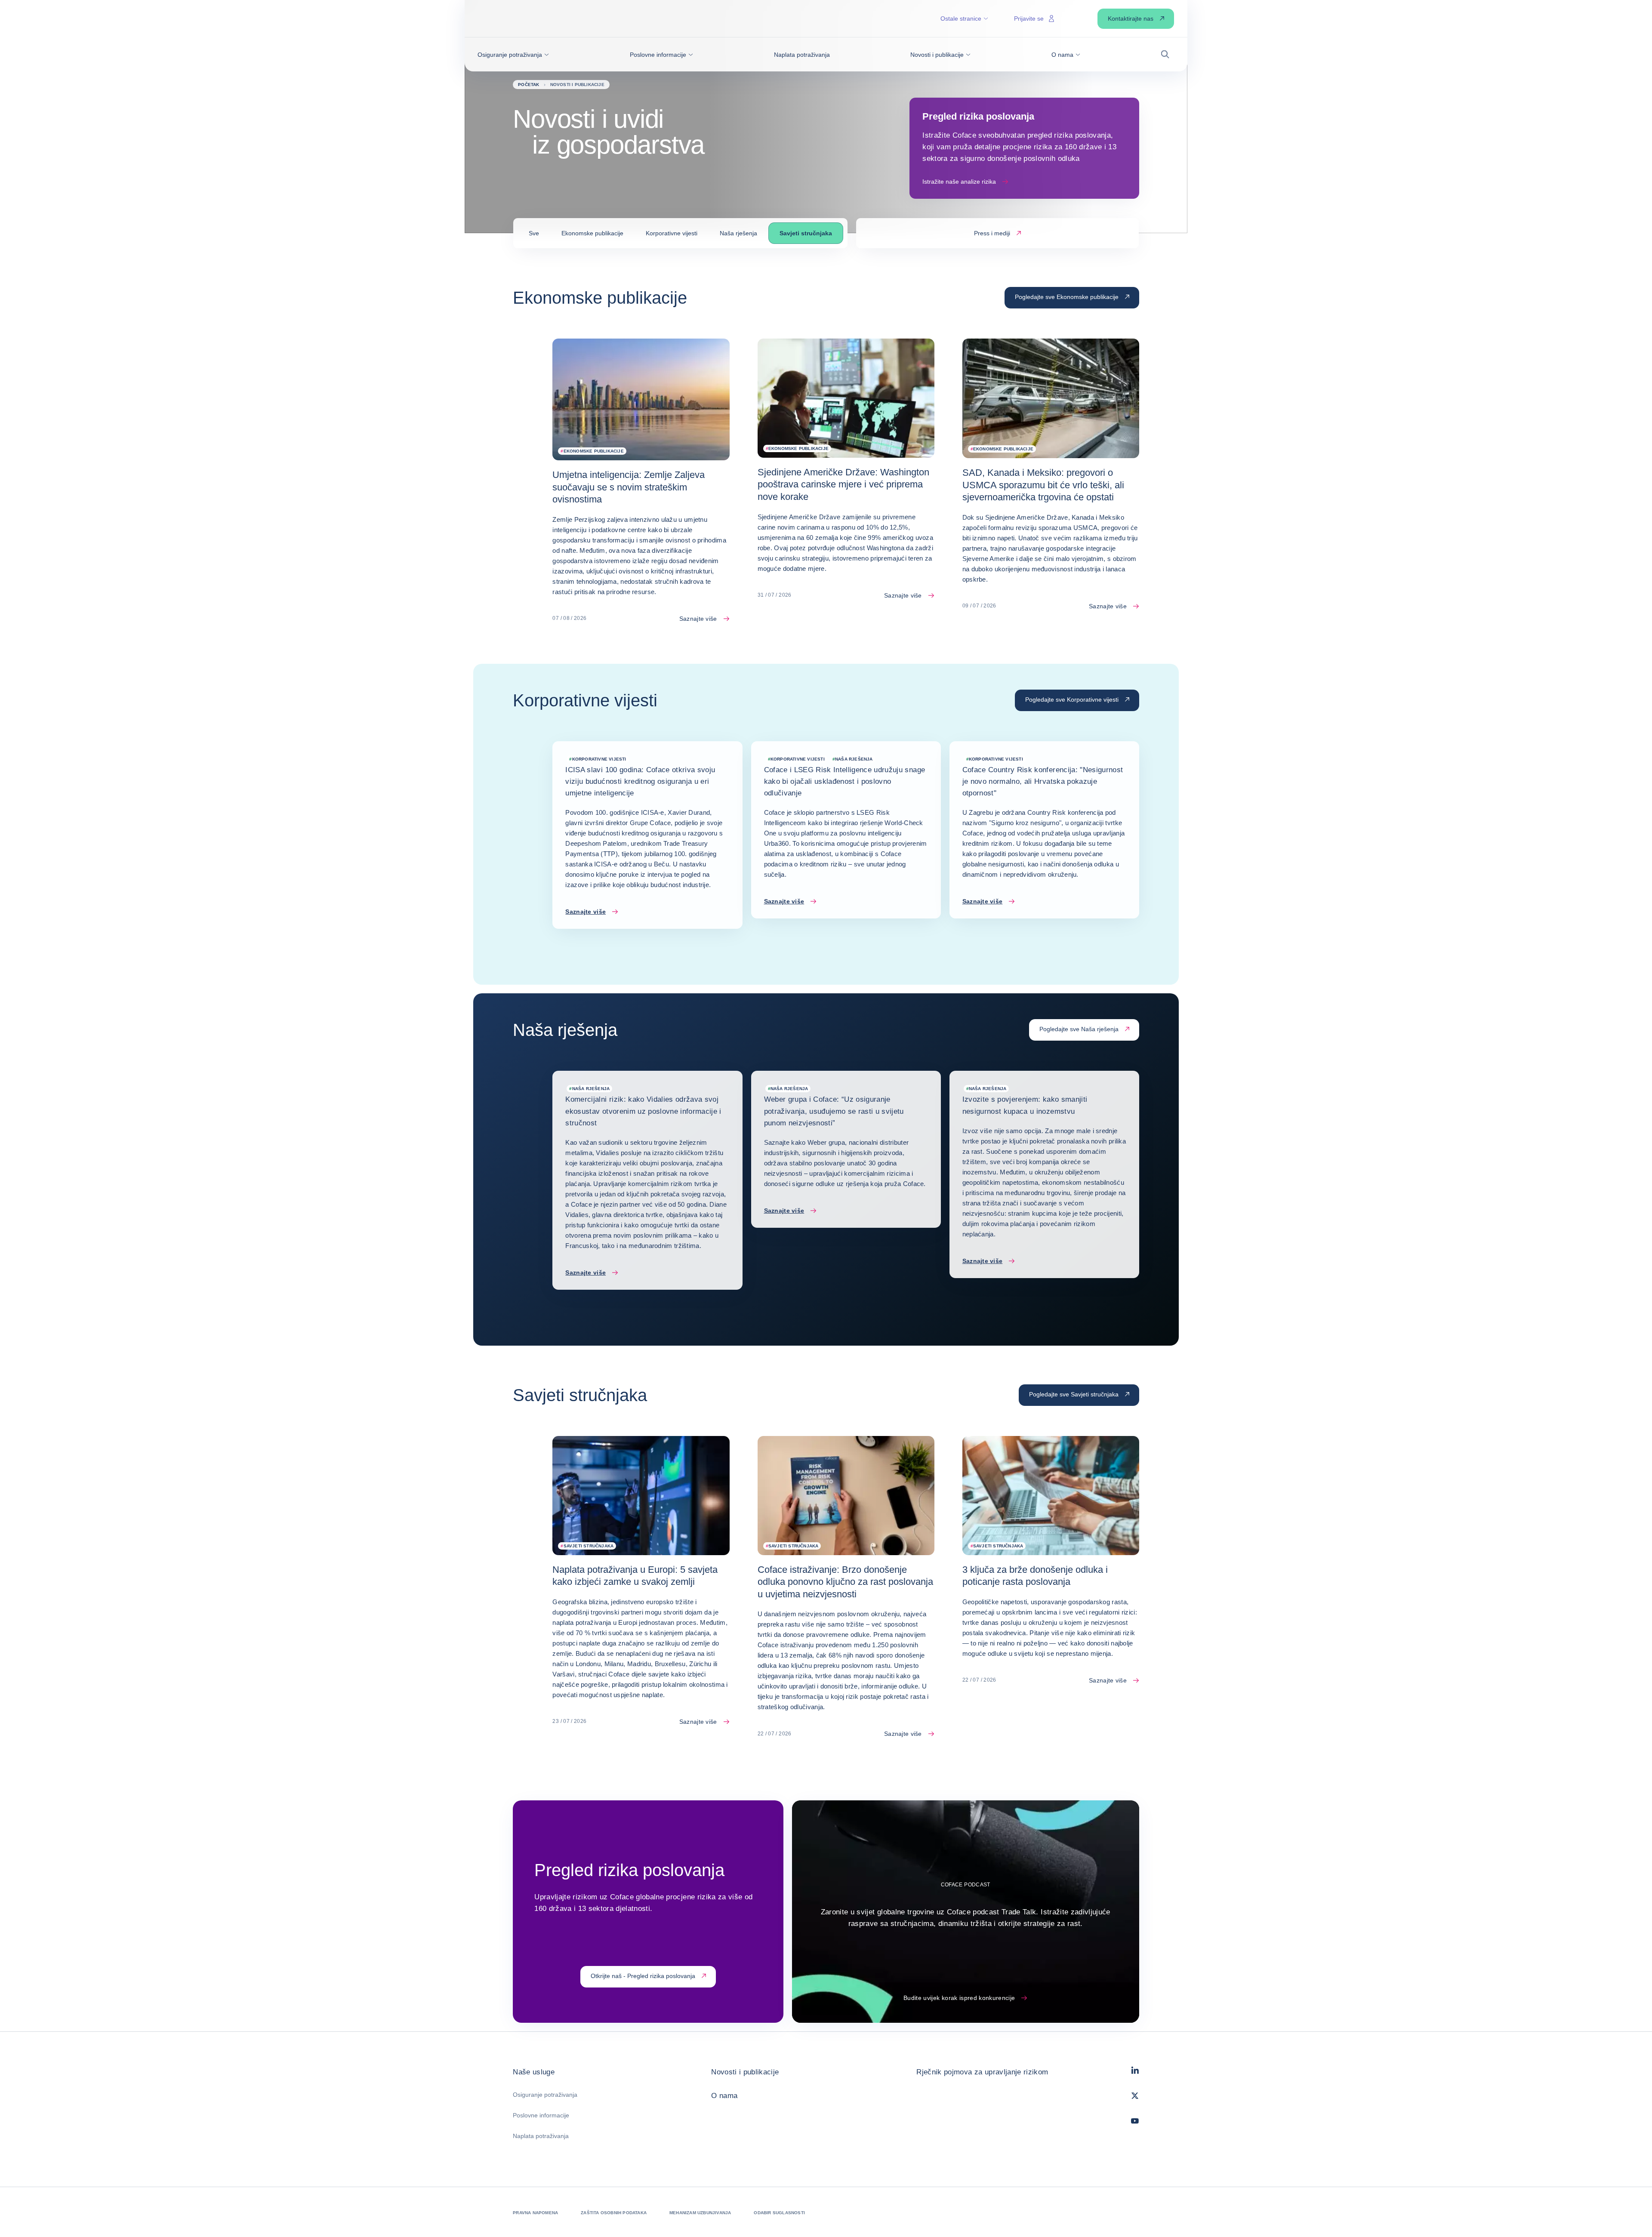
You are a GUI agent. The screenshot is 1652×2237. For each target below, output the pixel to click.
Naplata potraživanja (541, 2136)
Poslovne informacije (541, 2115)
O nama (724, 2096)
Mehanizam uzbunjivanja (700, 2213)
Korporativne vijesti (672, 233)
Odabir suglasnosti (779, 2213)
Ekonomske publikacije (592, 233)
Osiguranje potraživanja (545, 2095)
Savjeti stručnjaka (806, 233)
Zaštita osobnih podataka (614, 2213)
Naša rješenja (738, 233)
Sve (534, 233)
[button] (513, 55)
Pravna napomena (535, 2213)
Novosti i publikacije (745, 2072)
